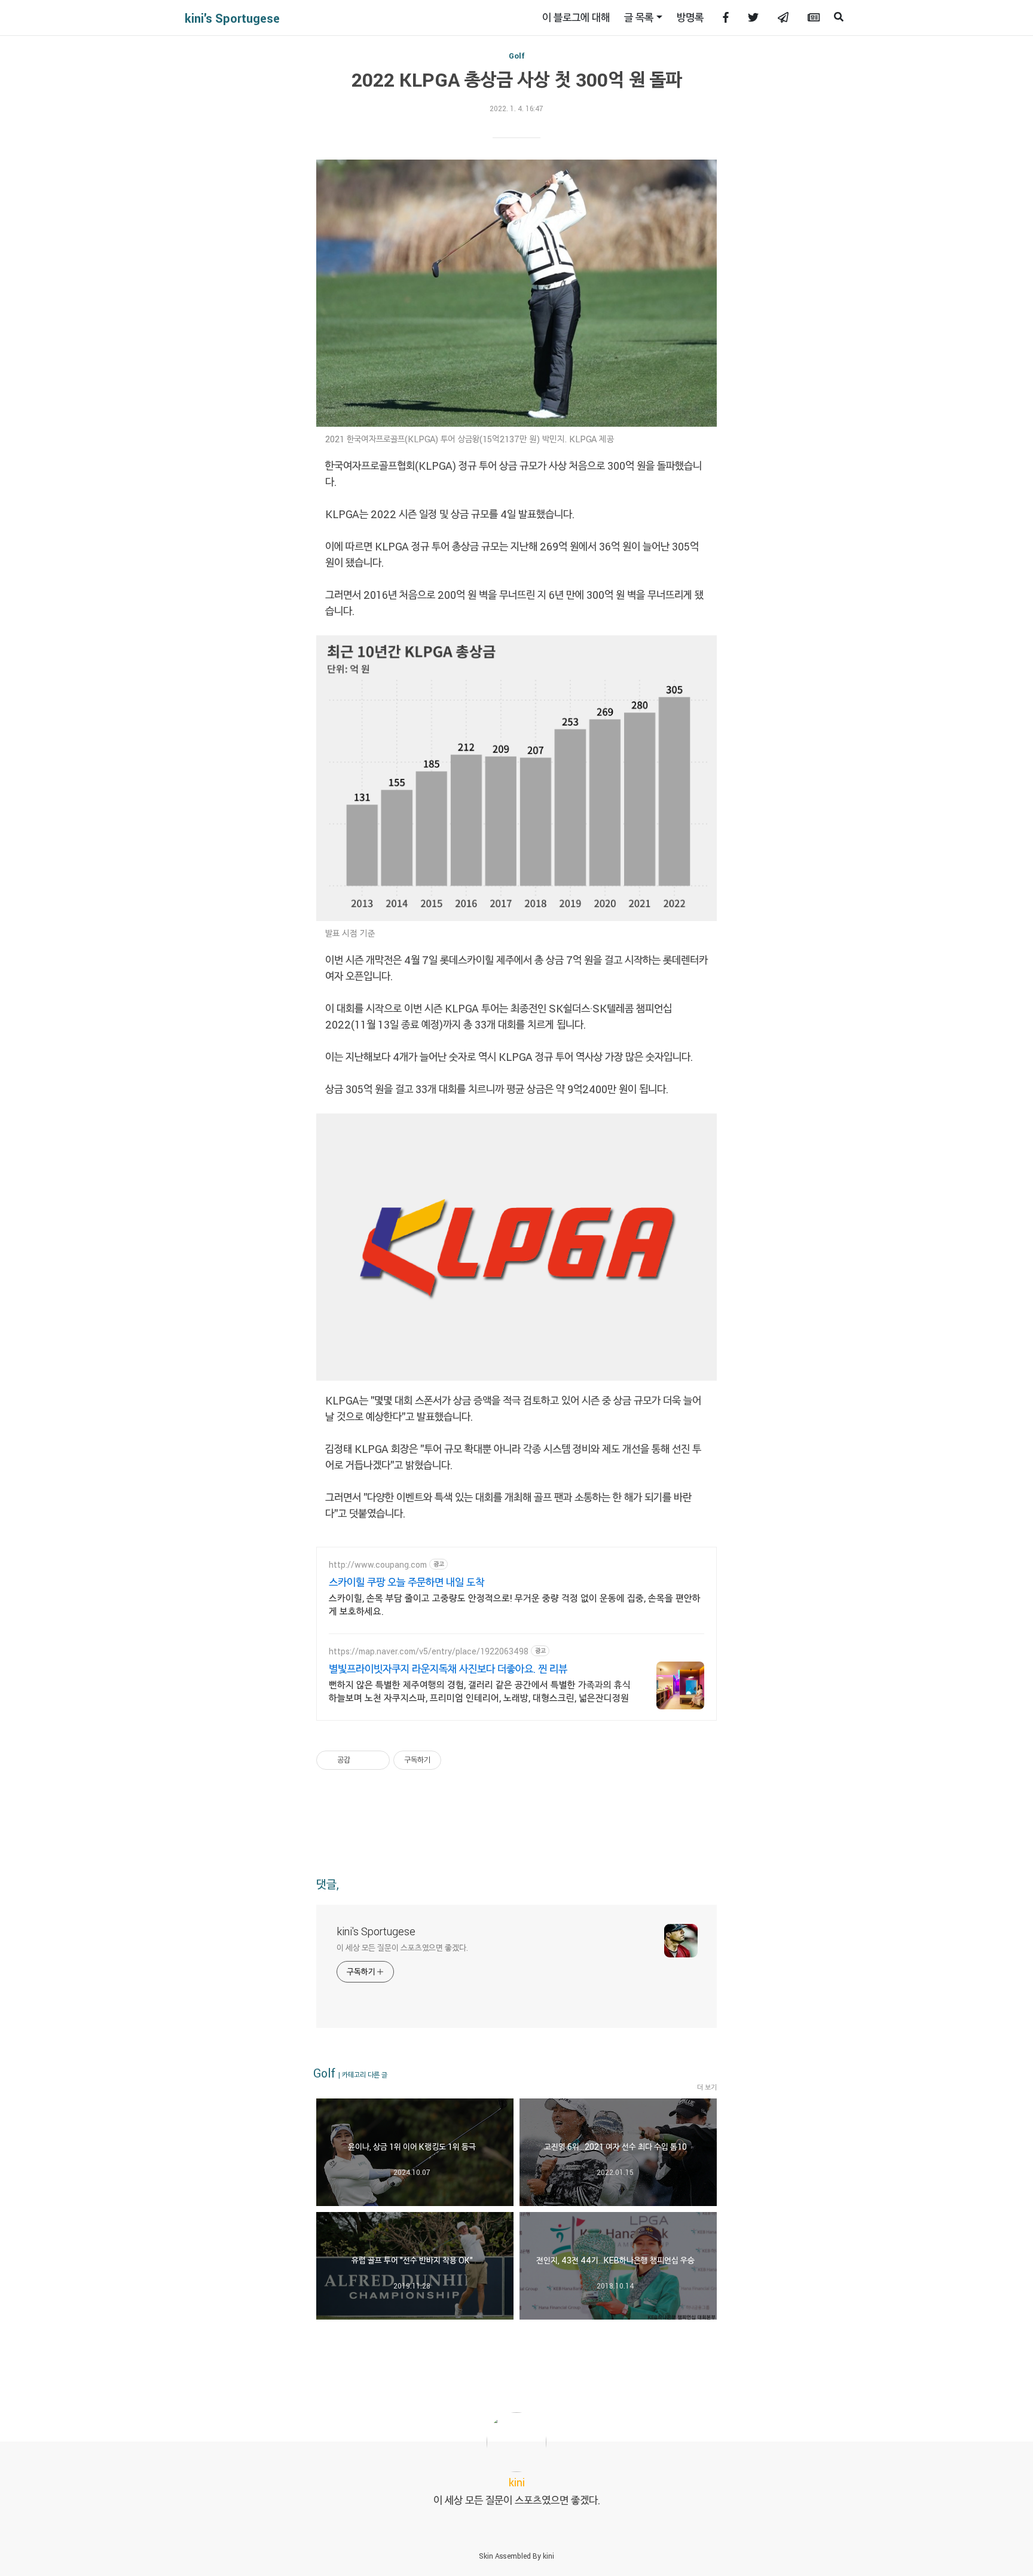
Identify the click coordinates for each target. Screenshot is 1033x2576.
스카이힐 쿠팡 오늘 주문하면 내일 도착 (407, 1582)
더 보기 (707, 2087)
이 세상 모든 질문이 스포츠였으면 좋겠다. (402, 1948)
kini (548, 2556)
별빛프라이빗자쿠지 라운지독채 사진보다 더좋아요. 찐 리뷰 (448, 1669)
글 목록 (639, 17)
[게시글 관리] (376, 1760)
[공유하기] (361, 1760)
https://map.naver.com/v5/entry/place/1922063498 (429, 1651)
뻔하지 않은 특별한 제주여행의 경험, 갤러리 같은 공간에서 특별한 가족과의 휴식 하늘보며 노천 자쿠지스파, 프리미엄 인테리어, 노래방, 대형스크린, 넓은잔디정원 (480, 1691)
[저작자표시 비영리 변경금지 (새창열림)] (457, 1760)
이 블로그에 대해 (576, 17)
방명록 (690, 17)
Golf (517, 56)
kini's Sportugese (232, 18)
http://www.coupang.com (378, 1564)
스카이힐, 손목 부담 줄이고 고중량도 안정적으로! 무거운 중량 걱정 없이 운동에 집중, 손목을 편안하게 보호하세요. (515, 1604)
